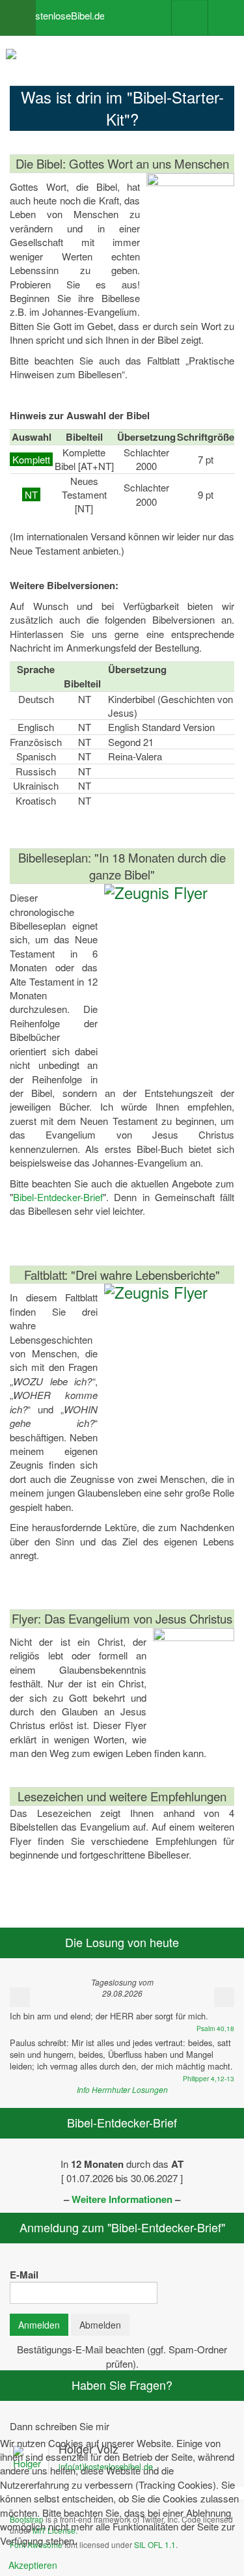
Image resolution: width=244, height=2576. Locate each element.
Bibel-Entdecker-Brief (58, 1197)
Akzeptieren (33, 2565)
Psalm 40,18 (215, 2028)
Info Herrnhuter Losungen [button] (122, 2089)
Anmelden (39, 2325)
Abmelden (100, 2325)
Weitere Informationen (122, 2199)
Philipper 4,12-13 (209, 2078)
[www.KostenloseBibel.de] (52, 10)
